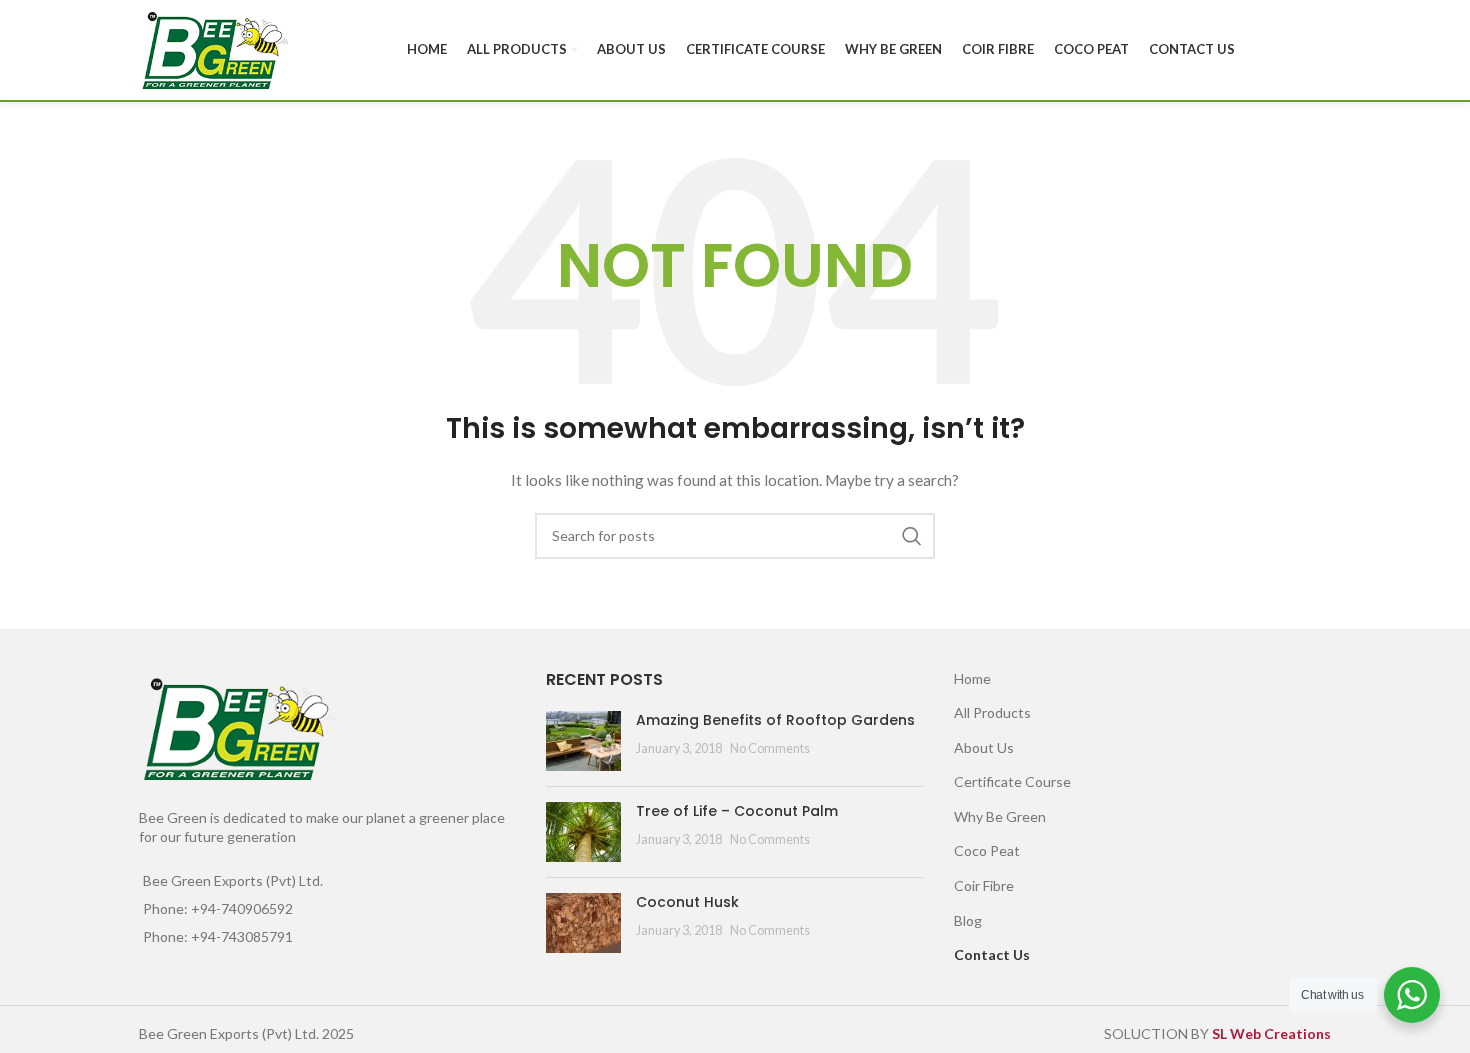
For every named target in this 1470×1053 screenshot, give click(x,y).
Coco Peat (987, 850)
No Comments (770, 748)
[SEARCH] (912, 536)
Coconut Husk (687, 902)
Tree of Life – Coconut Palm (737, 811)
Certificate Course (1012, 781)
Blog (968, 920)
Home (972, 678)
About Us (984, 747)
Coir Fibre (984, 885)
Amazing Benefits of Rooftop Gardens (775, 720)
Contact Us (992, 954)
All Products (992, 712)
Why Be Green (1000, 816)
